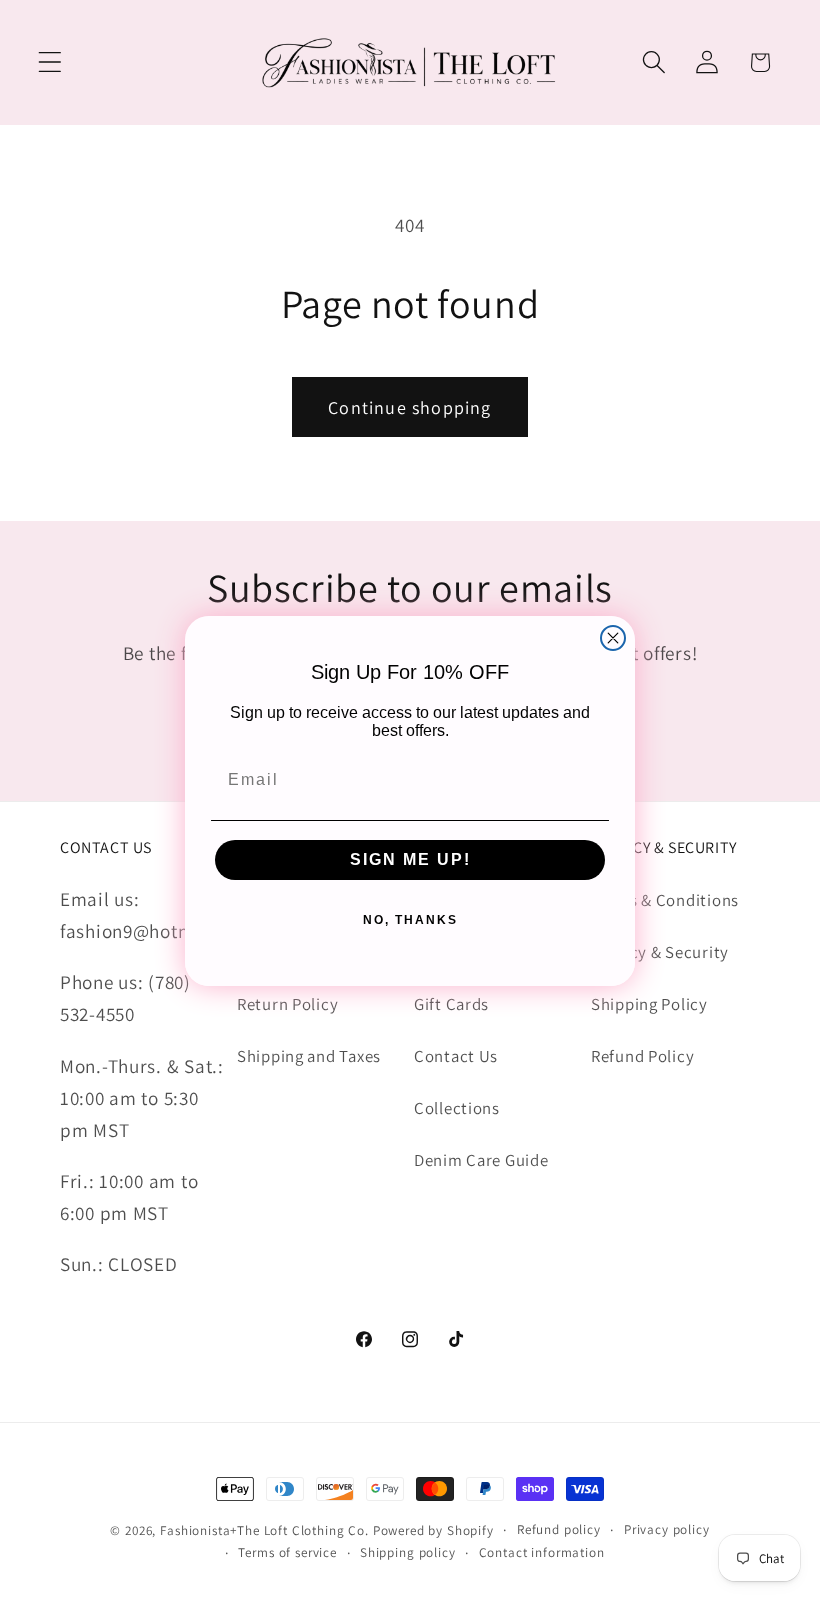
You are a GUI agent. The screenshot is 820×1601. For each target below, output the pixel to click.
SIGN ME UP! (410, 859)
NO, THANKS (410, 920)
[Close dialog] (613, 638)
